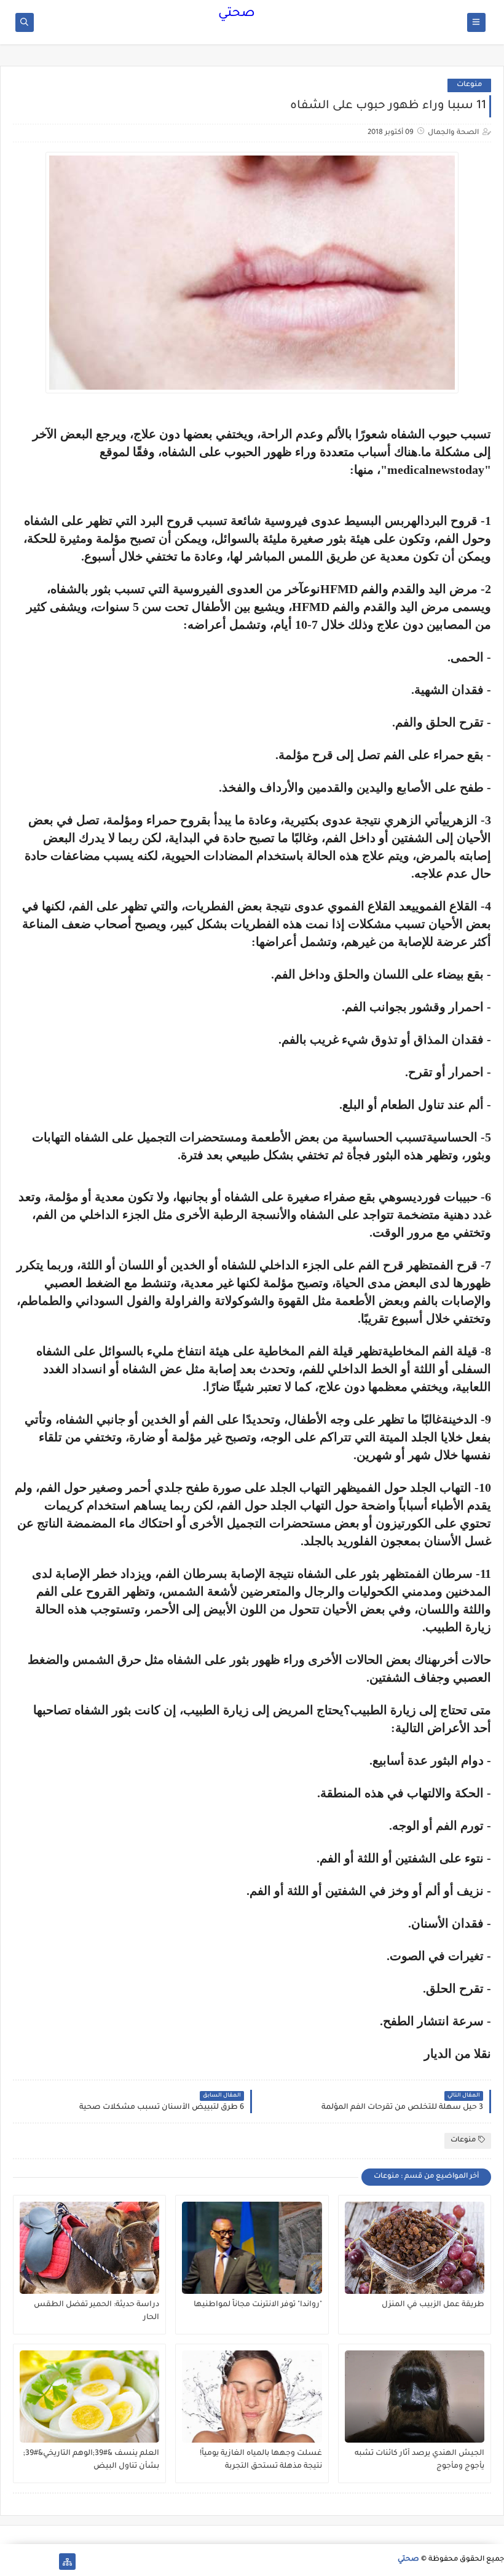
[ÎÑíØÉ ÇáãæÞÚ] (8, 2562)
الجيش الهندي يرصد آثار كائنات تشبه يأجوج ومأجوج (419, 2460)
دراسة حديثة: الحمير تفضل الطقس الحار (96, 2311)
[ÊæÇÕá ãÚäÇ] (28, 2562)
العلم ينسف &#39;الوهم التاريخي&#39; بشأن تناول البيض (91, 2460)
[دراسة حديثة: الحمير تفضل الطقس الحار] (89, 2248)
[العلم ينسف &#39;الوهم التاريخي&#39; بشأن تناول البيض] (89, 2397)
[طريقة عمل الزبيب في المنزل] (415, 2248)
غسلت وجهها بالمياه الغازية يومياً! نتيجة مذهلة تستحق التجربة (261, 2460)
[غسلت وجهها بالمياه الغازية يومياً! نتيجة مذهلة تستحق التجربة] (252, 2397)
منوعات (469, 85)
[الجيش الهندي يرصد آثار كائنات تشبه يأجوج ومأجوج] (415, 2397)
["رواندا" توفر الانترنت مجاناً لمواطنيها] (252, 2248)
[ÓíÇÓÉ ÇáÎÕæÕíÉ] (48, 2562)
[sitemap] (67, 2562)
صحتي (237, 14)
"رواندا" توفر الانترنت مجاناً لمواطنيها (258, 2305)
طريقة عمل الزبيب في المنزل (433, 2305)
